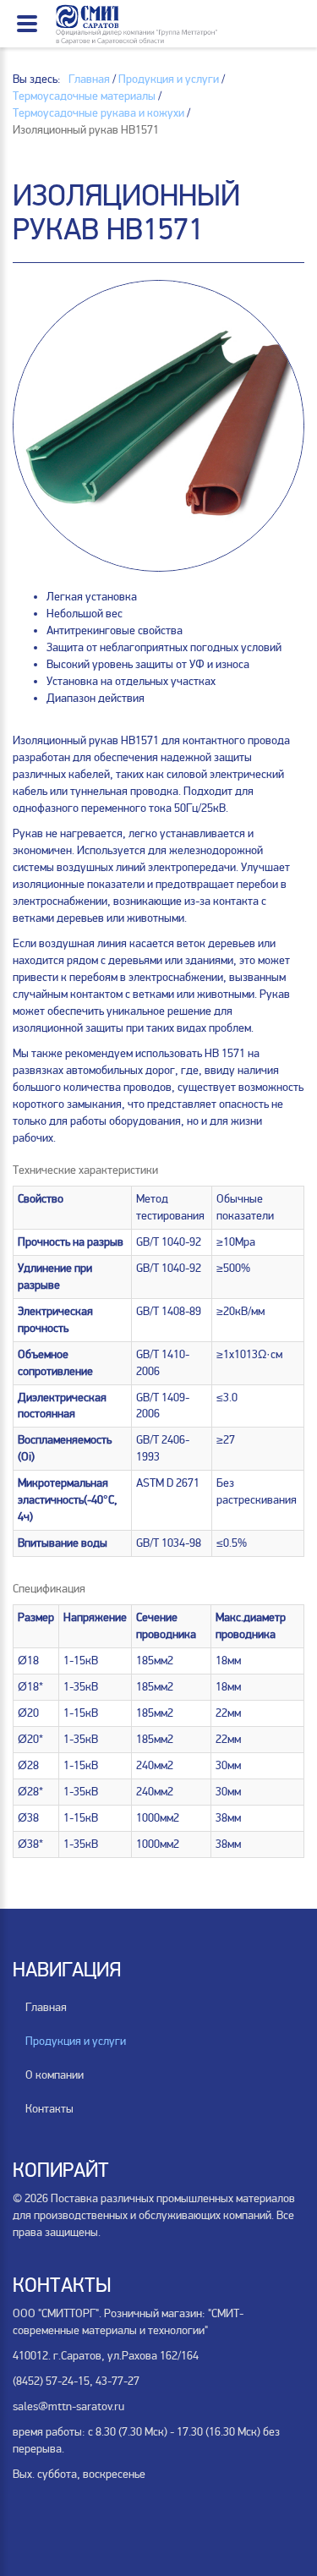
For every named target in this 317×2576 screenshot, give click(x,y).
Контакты (49, 2109)
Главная (46, 2007)
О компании (55, 2075)
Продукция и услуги (76, 2041)
